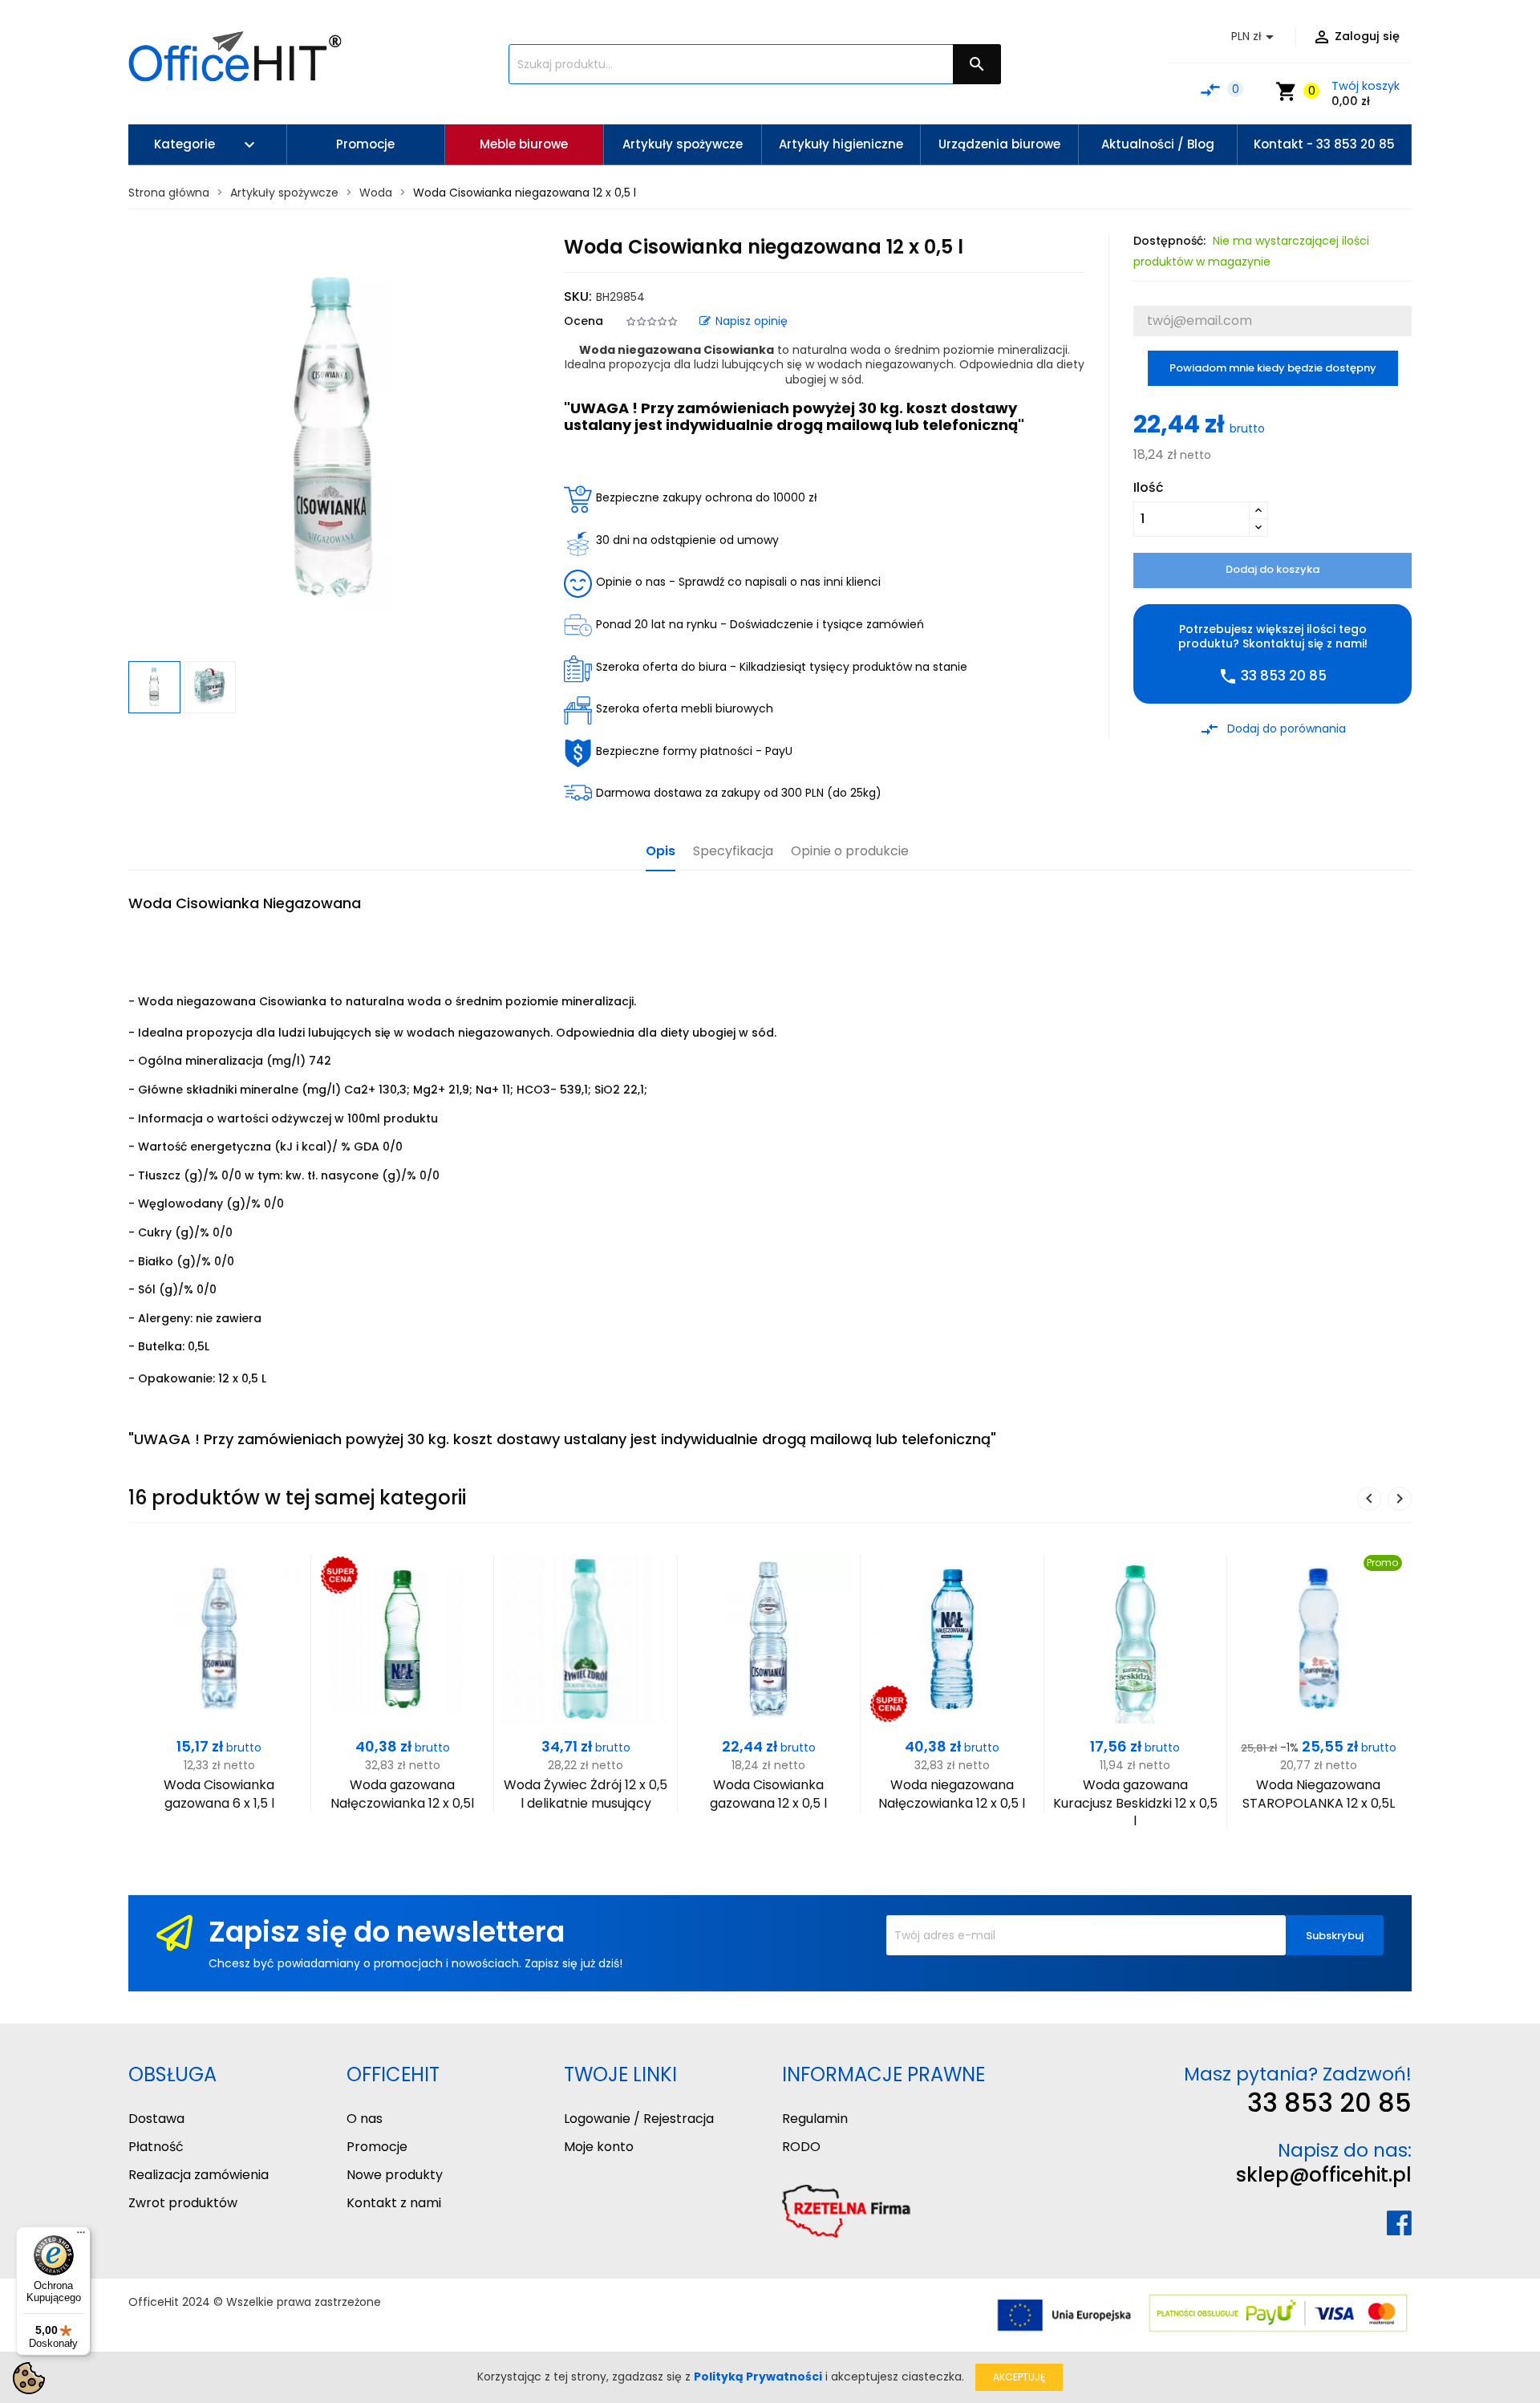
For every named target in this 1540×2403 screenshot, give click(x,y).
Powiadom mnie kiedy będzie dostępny (1273, 368)
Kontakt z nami (394, 2203)
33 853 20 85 (1329, 2103)
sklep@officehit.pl (1324, 2175)
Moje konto (599, 2147)
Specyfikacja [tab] (733, 852)
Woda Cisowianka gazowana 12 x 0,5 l (768, 1794)
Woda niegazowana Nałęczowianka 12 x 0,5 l (952, 1794)
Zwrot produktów (183, 2203)
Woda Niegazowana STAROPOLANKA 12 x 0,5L (1319, 1794)
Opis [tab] (661, 852)
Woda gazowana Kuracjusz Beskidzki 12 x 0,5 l (1135, 1803)
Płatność (156, 2147)
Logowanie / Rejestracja (639, 2119)
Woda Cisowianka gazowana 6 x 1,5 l (219, 1794)
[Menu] (81, 2236)
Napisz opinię (752, 321)
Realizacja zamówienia (199, 2175)
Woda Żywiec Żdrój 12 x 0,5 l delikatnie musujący (586, 1794)
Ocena (584, 321)
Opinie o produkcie (850, 852)
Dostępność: (1169, 241)
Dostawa (156, 2119)
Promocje (377, 2147)
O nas (365, 2119)
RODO (801, 2147)
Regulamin (815, 2119)
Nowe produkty (395, 2175)
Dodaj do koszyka (1273, 569)
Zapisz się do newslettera (387, 1932)
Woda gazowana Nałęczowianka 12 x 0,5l (402, 1794)
